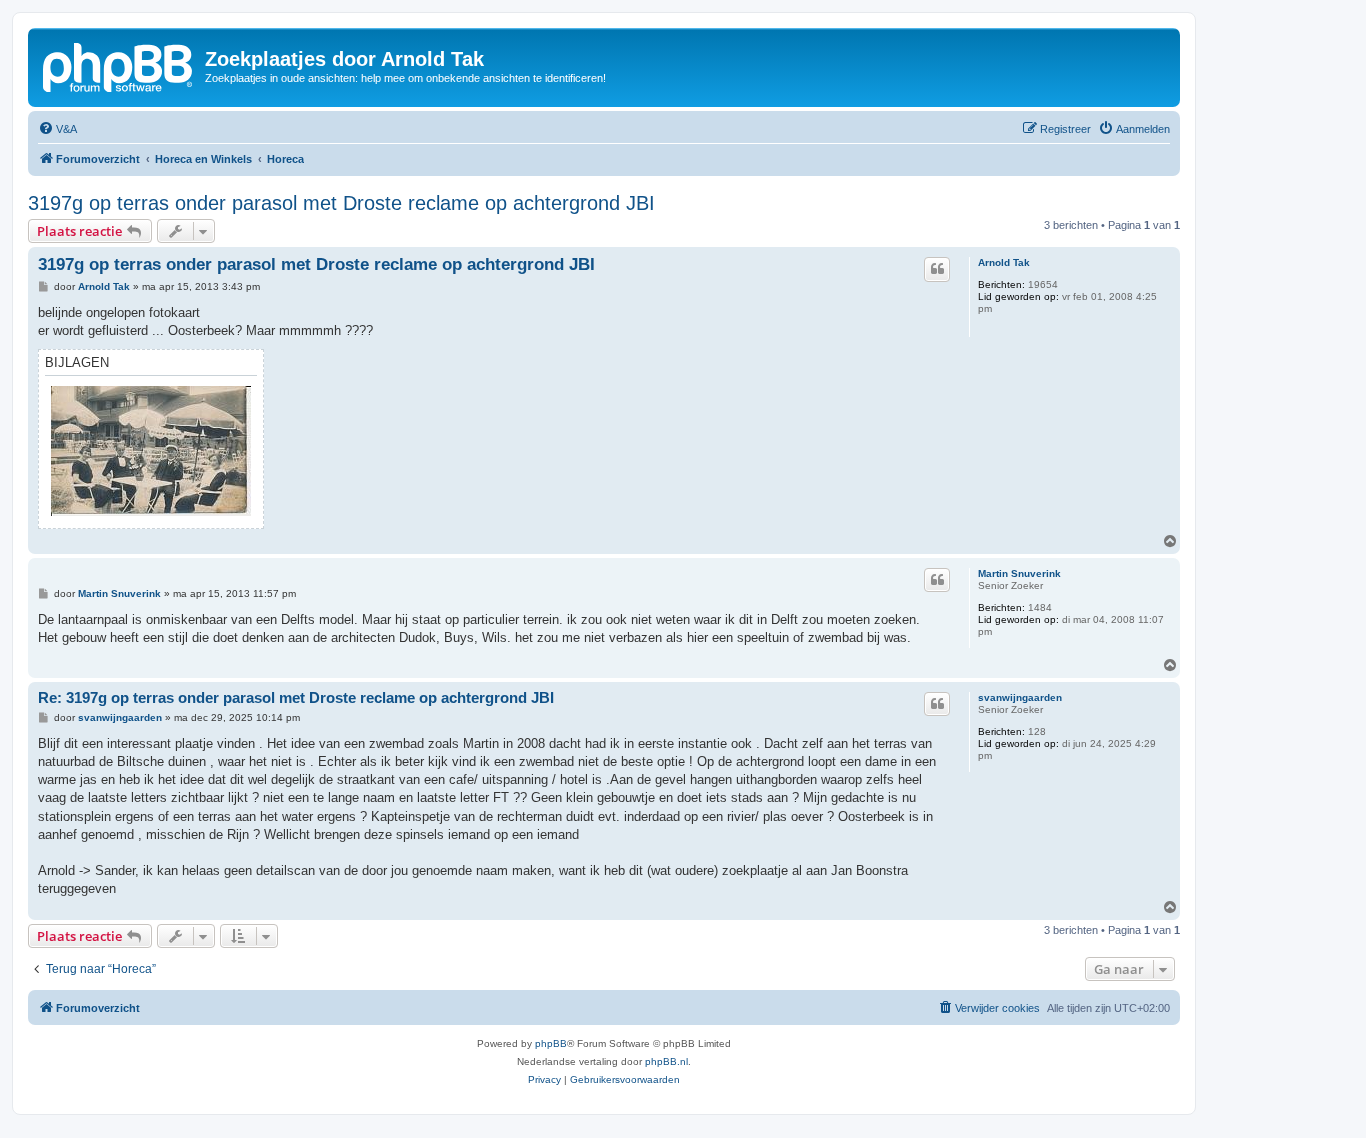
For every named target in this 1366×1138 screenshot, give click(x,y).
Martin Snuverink (1019, 573)
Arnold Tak (1004, 262)
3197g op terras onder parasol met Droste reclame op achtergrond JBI (341, 203)
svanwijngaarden (1020, 697)
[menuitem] (57, 129)
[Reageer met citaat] (937, 269)
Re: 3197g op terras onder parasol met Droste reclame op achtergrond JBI (296, 697)
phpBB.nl (666, 1061)
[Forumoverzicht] (119, 65)
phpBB (551, 1043)
